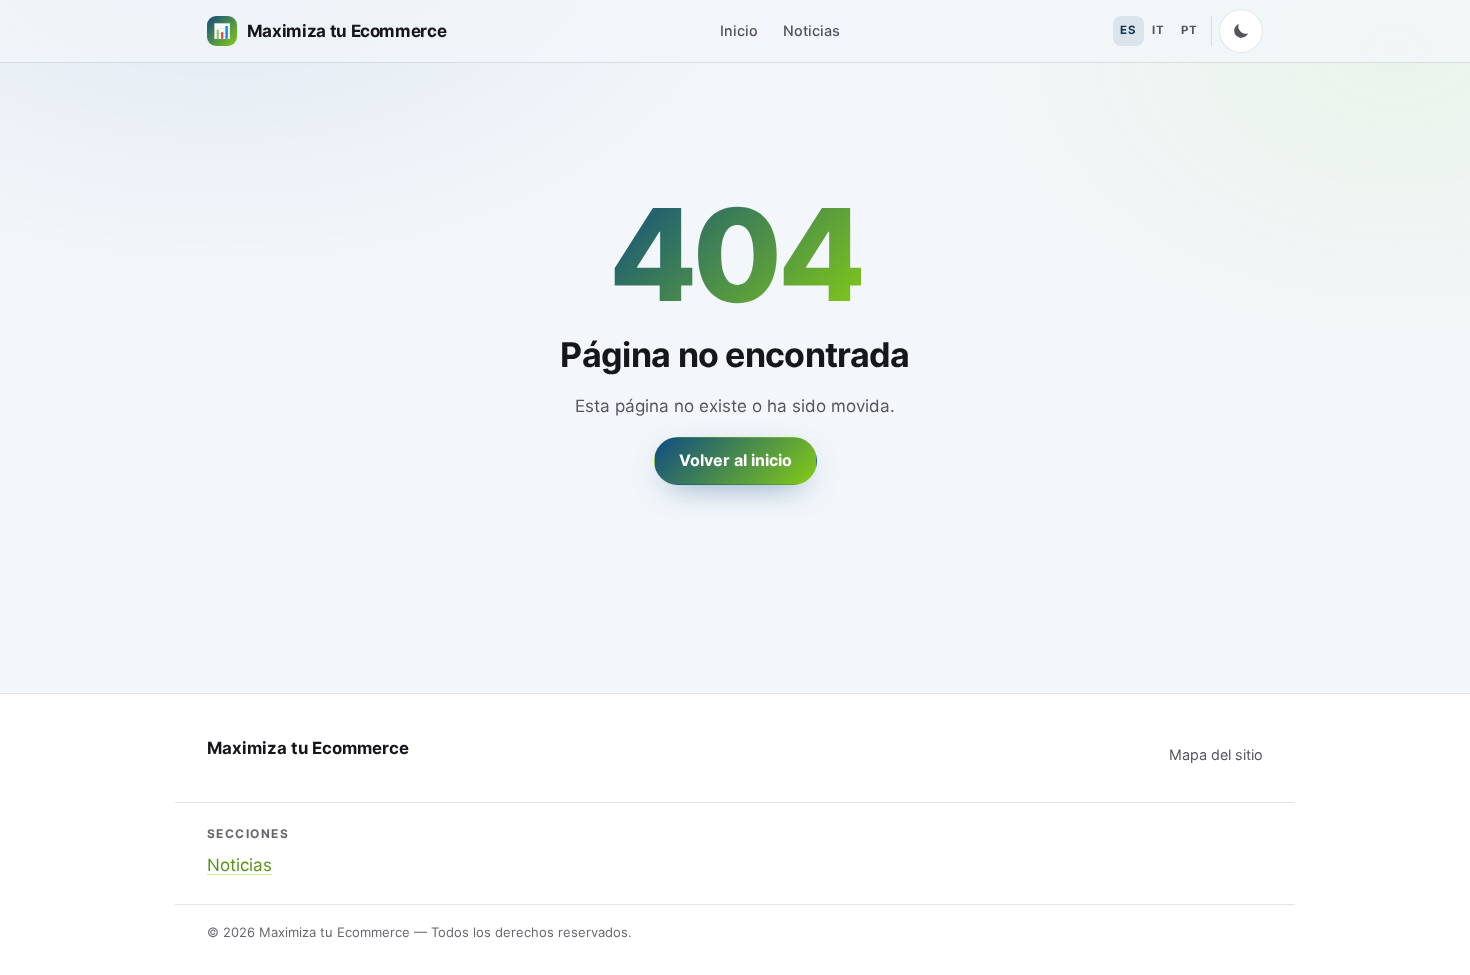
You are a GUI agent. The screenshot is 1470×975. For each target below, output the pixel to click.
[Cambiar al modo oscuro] (1241, 31)
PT (1189, 30)
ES (1128, 30)
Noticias (811, 30)
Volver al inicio (735, 460)
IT (1158, 30)
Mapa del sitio (1216, 754)
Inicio (739, 30)
